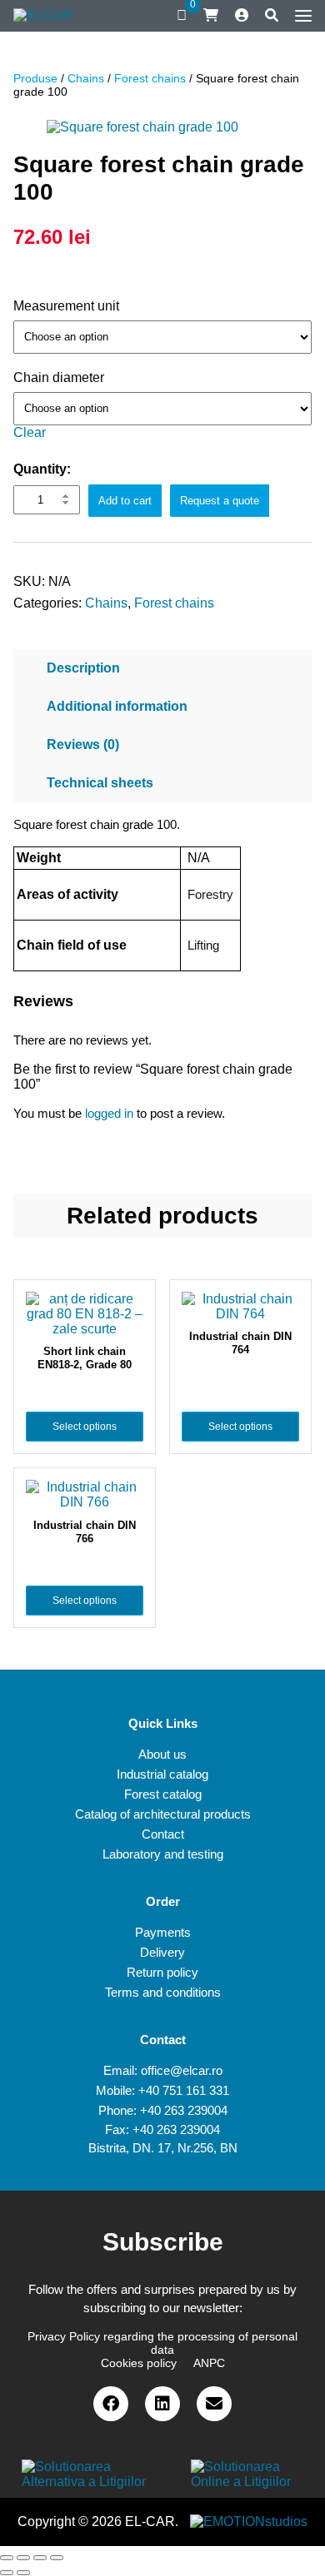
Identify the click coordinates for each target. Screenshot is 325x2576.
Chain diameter (59, 377)
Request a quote (220, 501)
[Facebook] (111, 2404)
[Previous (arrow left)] (7, 2573)
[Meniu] (299, 16)
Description (83, 668)
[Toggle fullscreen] (40, 2558)
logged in (109, 1113)
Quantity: (42, 469)
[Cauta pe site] (272, 16)
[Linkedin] (162, 2404)
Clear (30, 432)
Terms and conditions (163, 1992)
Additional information (117, 706)
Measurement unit (66, 306)
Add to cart (125, 501)
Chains (86, 78)
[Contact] (214, 2404)
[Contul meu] (242, 16)
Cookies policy (139, 2363)
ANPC (209, 2363)
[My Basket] (211, 15)
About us (162, 1754)
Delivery (162, 1952)
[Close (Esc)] (7, 2558)
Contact (163, 1834)
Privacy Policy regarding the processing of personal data (162, 2343)
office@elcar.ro (182, 2070)
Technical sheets (100, 783)
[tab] (162, 668)
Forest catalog (163, 1794)
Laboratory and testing (163, 1854)
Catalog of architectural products (163, 1814)
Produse (35, 78)
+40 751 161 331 (184, 2090)
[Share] (23, 2558)
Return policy (162, 1972)
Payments (163, 1932)
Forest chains (150, 78)
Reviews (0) (83, 745)
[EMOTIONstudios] (249, 2521)
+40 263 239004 (184, 2110)
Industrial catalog (162, 1774)
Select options (85, 1427)
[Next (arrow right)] (23, 2573)
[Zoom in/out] (57, 2558)
